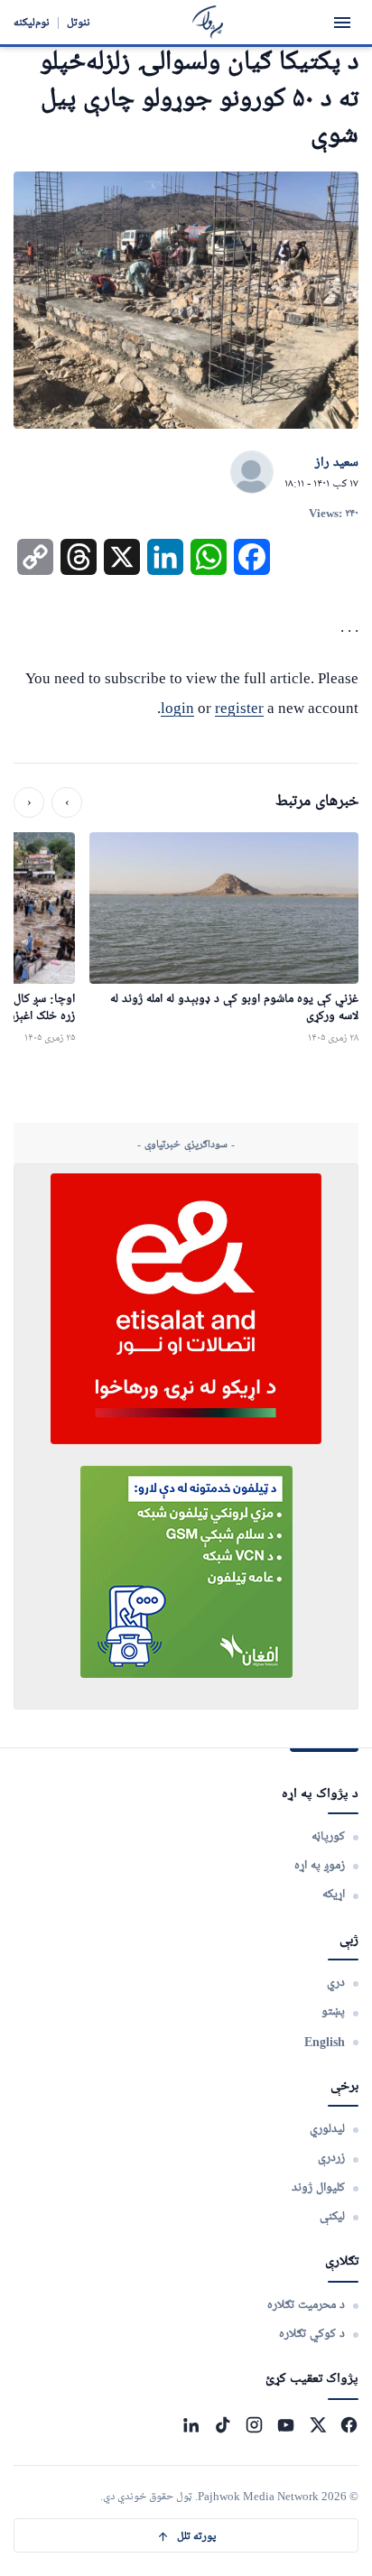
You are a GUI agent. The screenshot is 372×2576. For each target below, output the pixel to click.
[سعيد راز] (252, 473)
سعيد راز (337, 463)
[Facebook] (349, 2425)
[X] (317, 2425)
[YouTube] (286, 2425)
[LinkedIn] (191, 2425)
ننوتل (79, 22)
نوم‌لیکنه (32, 22)
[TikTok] (223, 2425)
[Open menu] (342, 23)
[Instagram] (254, 2425)
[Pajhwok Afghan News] (208, 22)
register (239, 708)
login (177, 708)
